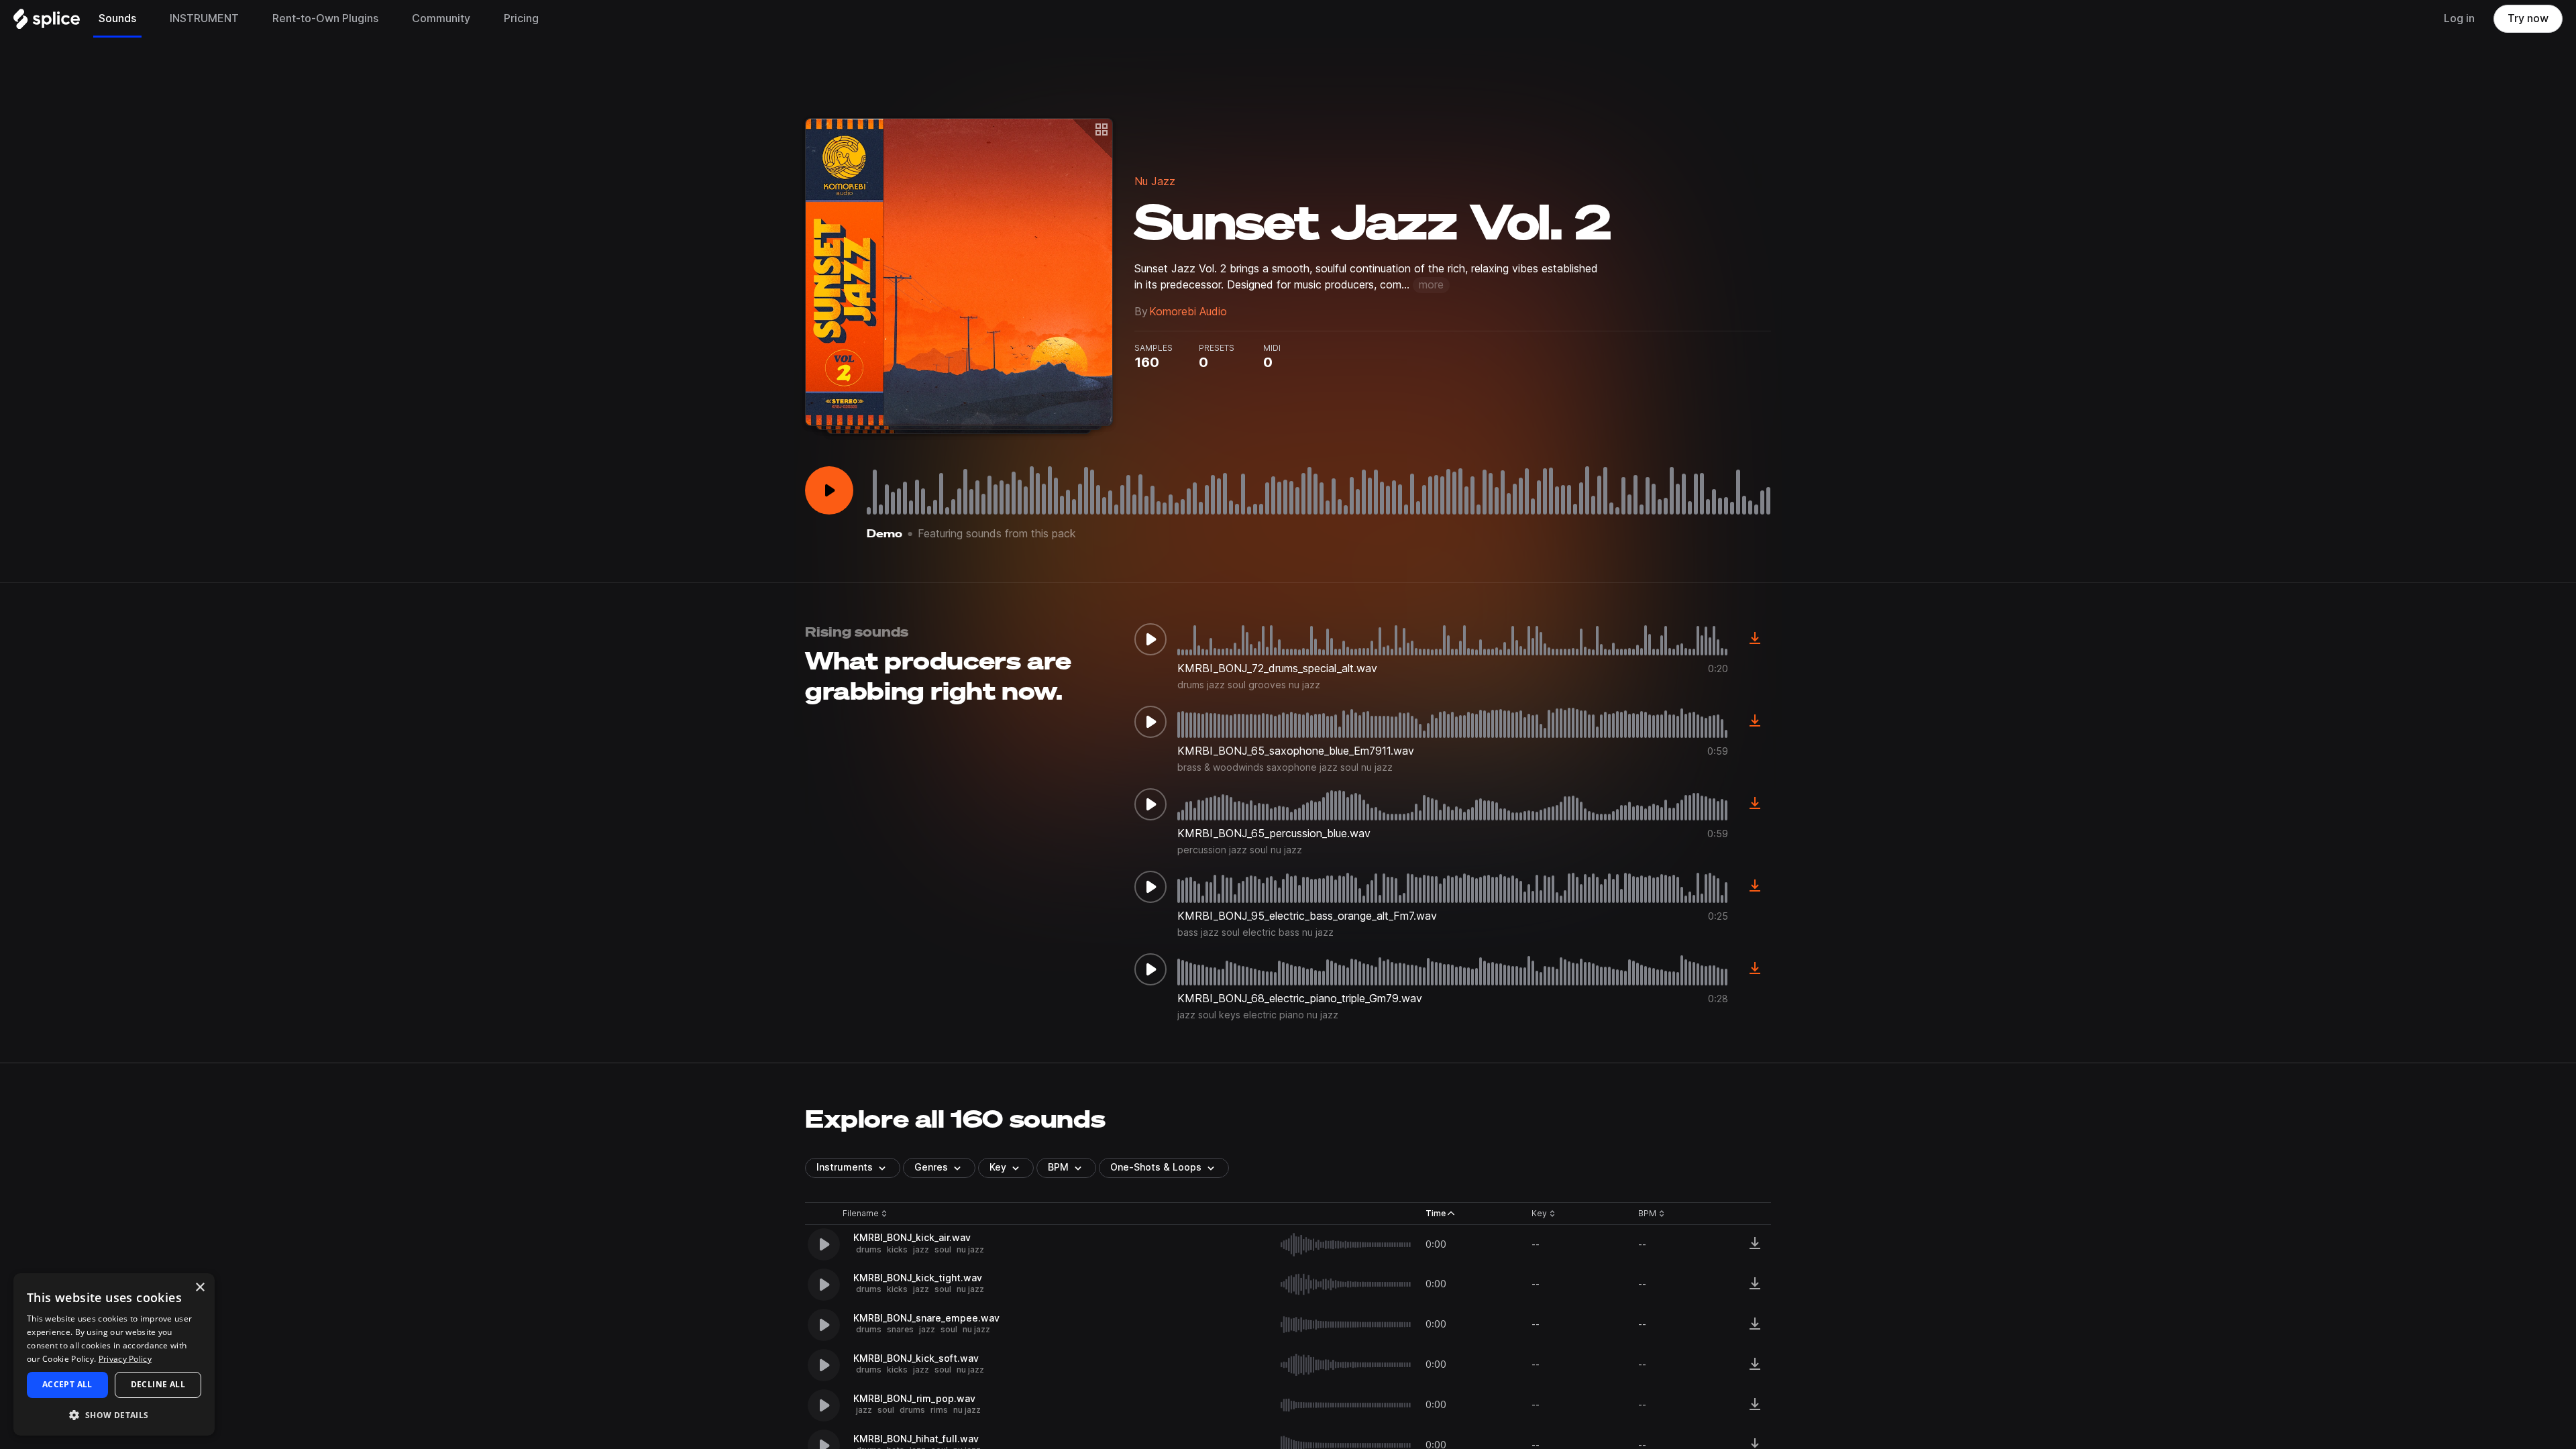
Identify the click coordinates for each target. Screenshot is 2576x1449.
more (1431, 285)
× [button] (200, 1288)
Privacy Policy (125, 1359)
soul (943, 1249)
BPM (1058, 1167)
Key (1545, 1214)
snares (900, 1329)
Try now (2528, 18)
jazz (921, 1249)
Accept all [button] (67, 1384)
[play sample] (1346, 1245)
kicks (897, 1249)
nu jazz (970, 1249)
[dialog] (114, 1354)
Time (1440, 1214)
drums (869, 1249)
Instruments (845, 1167)
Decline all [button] (158, 1384)
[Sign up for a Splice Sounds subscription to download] (1755, 639)
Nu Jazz (1155, 181)
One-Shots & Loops (1156, 1167)
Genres (931, 1167)
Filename (861, 1214)
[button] (114, 1414)
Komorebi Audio (1188, 312)
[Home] (47, 22)
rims (939, 1410)
